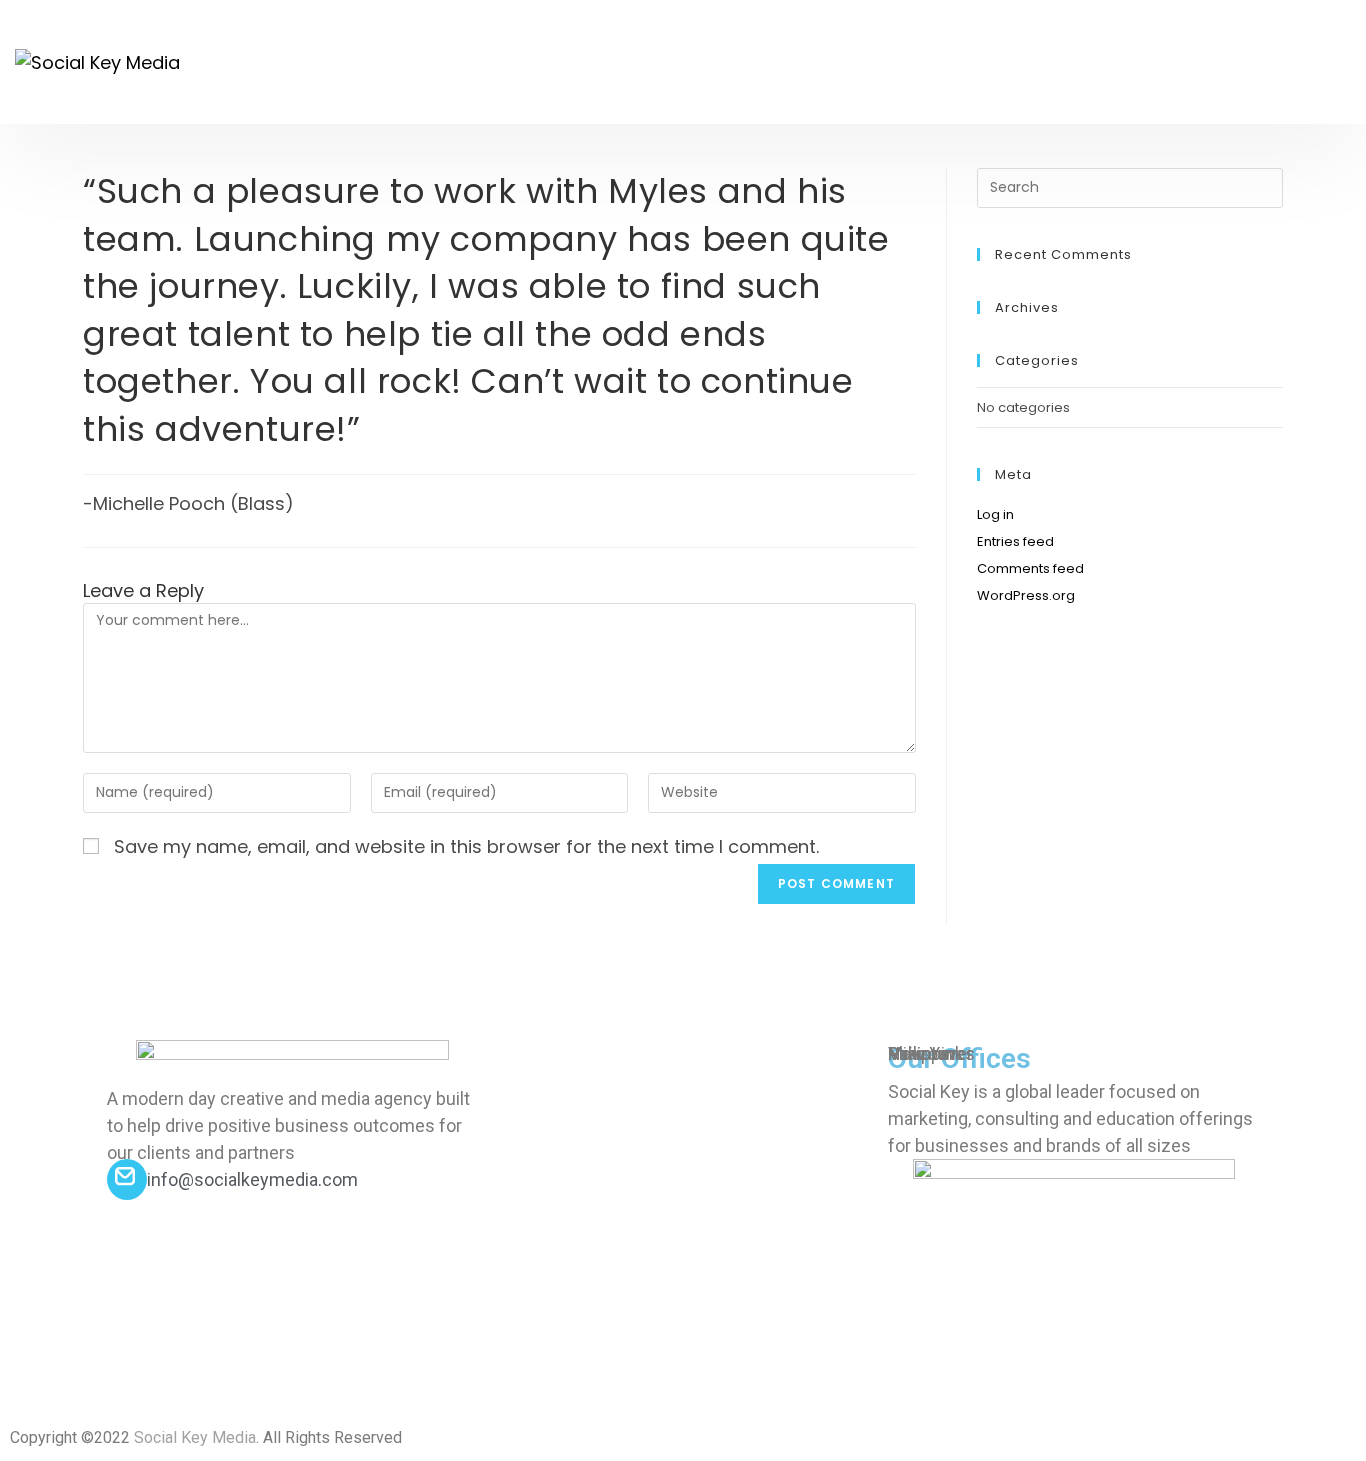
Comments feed (1030, 568)
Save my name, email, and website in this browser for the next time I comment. (466, 846)
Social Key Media (195, 1437)
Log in (995, 514)
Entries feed (1015, 541)
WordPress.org (1026, 595)
